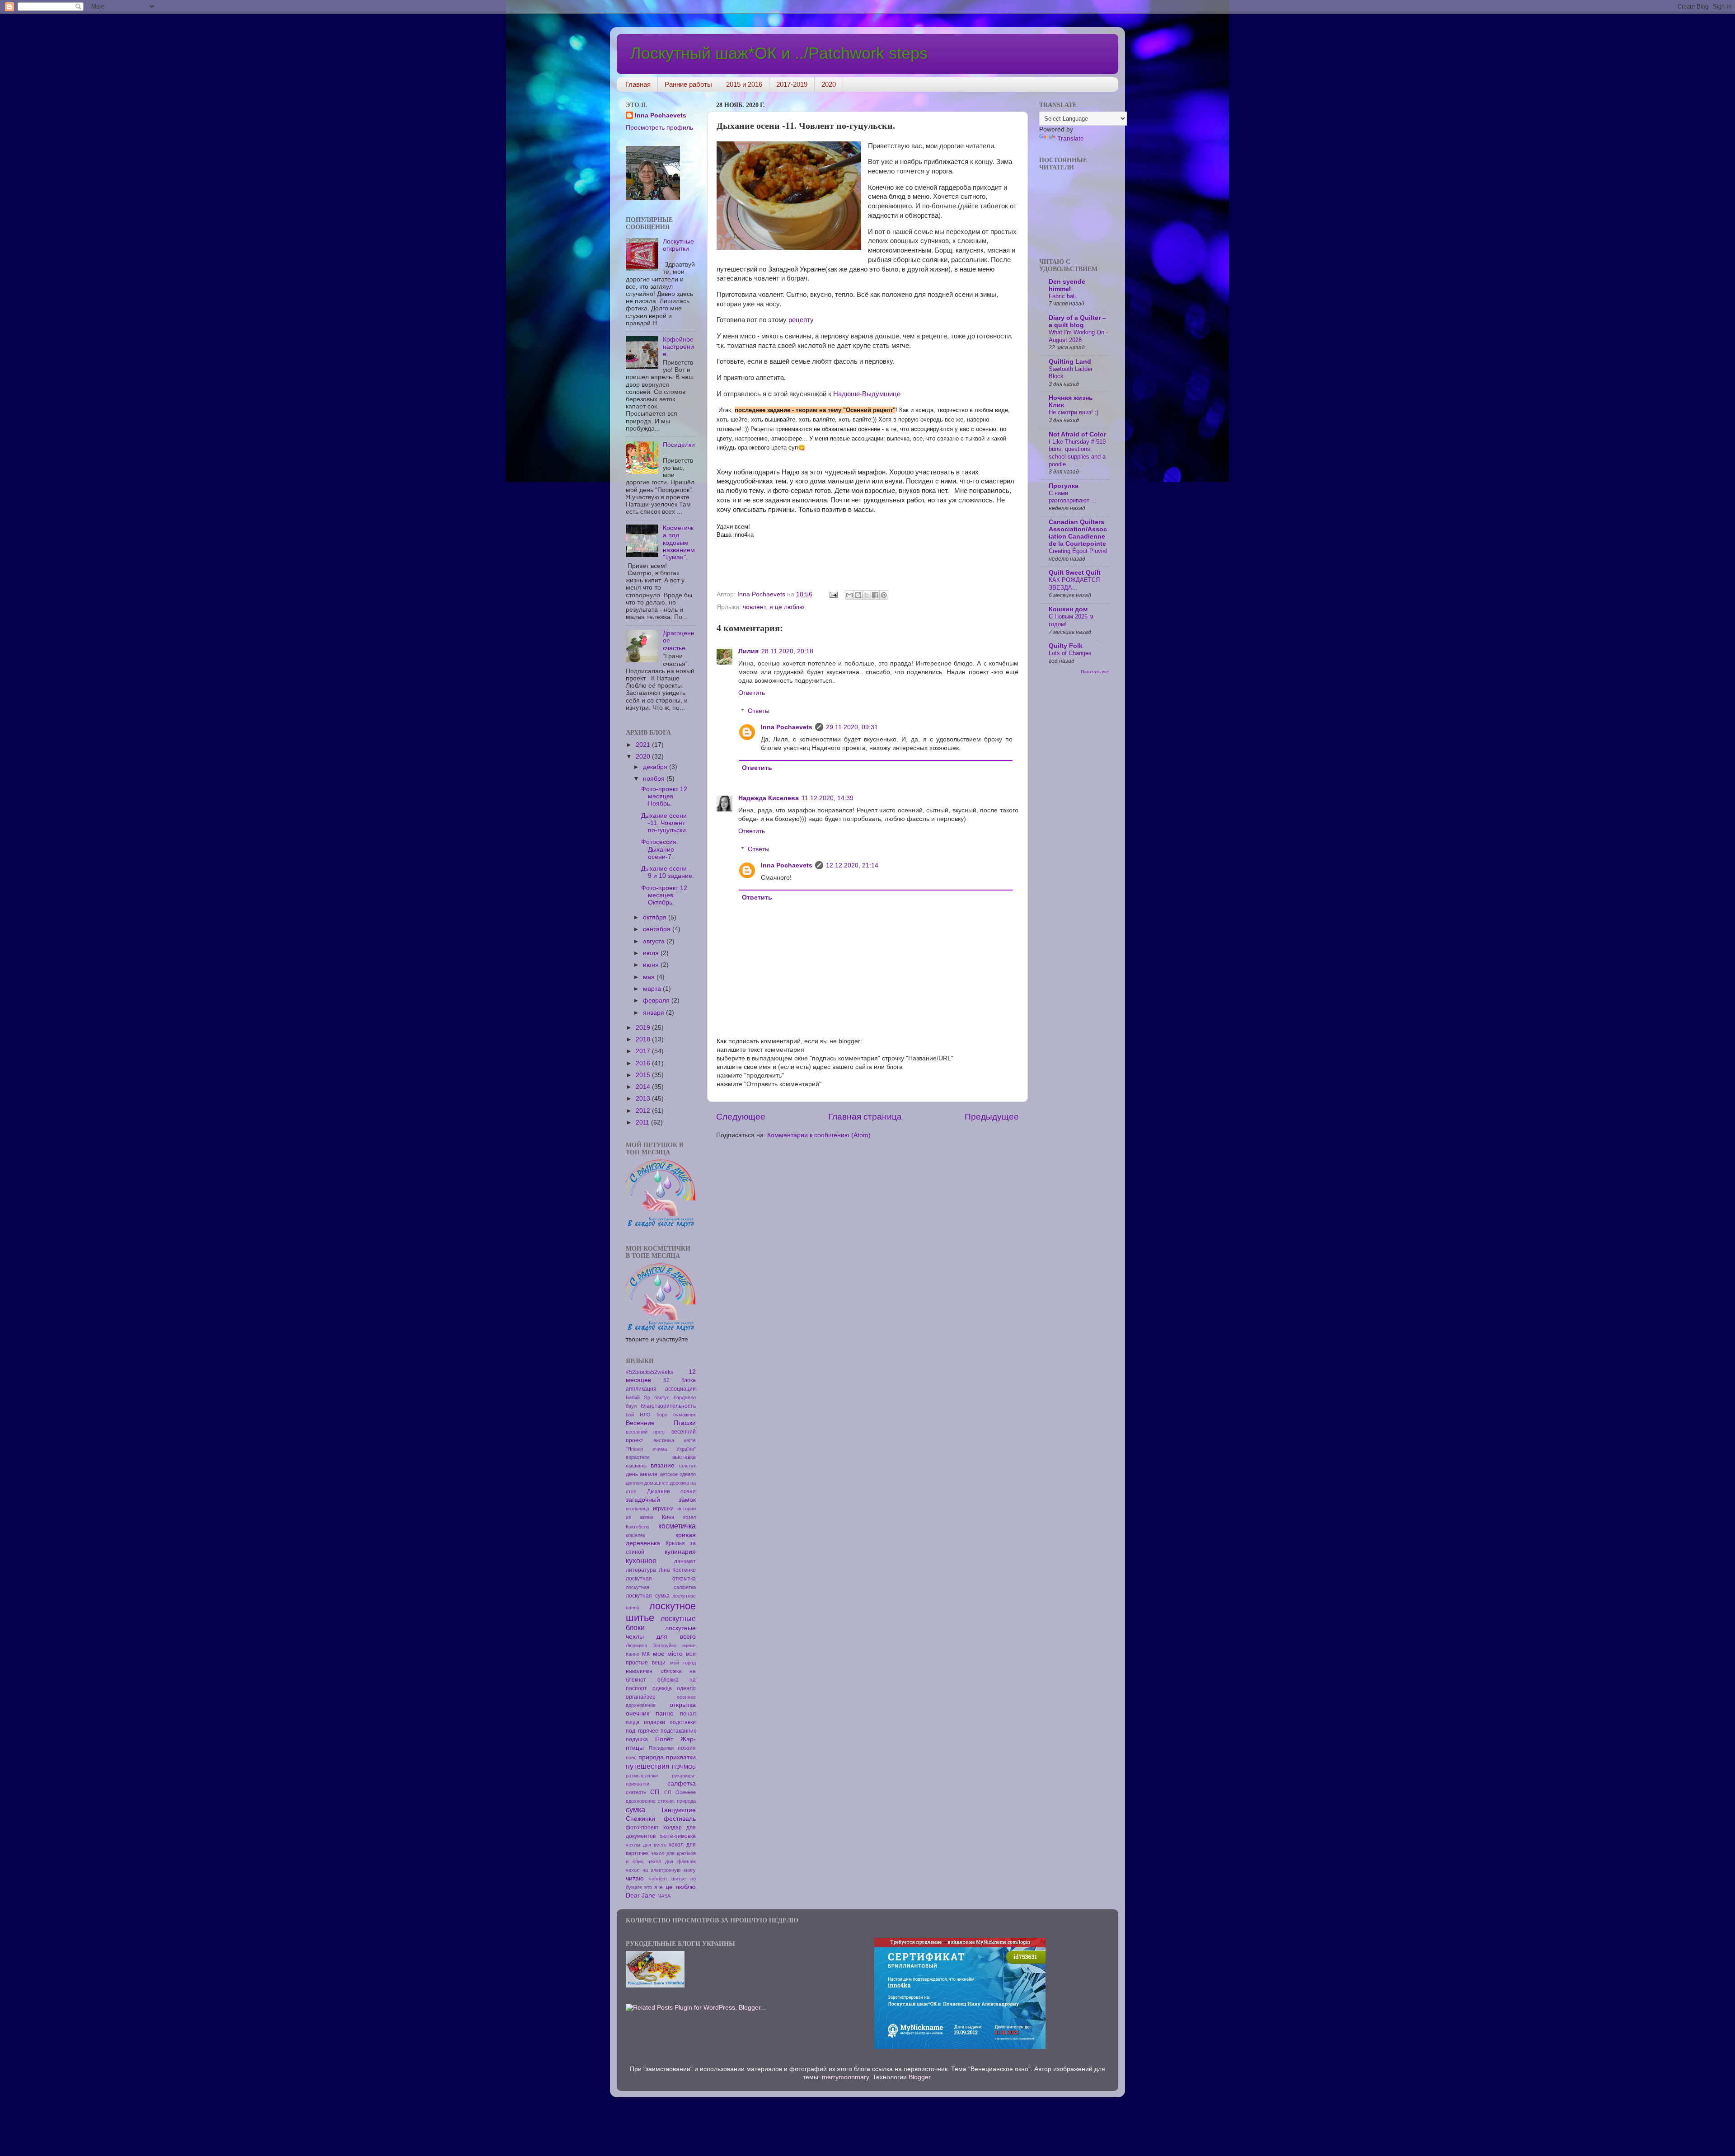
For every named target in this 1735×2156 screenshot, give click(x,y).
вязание (663, 1465)
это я (651, 1887)
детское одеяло (678, 1474)
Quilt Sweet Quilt (1075, 573)
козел (689, 1517)
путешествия (648, 1766)
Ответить (752, 693)
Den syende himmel (1067, 285)
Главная (638, 84)
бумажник (685, 1415)
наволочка (639, 1671)
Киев (668, 1517)
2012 (644, 1111)
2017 (644, 1051)
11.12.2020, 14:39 (828, 798)
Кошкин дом (1068, 609)
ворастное (638, 1457)
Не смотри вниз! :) (1074, 412)
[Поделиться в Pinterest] (884, 595)
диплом (634, 1483)
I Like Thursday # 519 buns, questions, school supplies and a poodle (1077, 453)
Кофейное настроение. (678, 347)
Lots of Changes (1070, 653)
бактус (662, 1397)
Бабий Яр (638, 1397)
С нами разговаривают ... (1073, 497)
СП (655, 1792)
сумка (635, 1809)
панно (665, 1713)
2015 (644, 1075)
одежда (662, 1688)
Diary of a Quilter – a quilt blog (1077, 321)
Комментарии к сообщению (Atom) (819, 1135)
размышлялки (642, 1776)
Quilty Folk (1066, 646)
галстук (687, 1466)
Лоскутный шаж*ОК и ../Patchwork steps (779, 53)
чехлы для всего (646, 1845)
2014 (644, 1087)
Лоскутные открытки (678, 245)
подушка (637, 1739)
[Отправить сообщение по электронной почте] (833, 594)
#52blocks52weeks (649, 1372)
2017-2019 (792, 84)
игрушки (663, 1509)
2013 (644, 1099)
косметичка (677, 1526)
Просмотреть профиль (659, 128)
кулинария (680, 1552)
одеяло (686, 1688)
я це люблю (787, 607)
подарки (654, 1722)
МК (646, 1654)
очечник (638, 1713)
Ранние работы (688, 84)
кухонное (641, 1561)
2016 (644, 1063)
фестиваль (680, 1819)
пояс (631, 1758)
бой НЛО (638, 1415)
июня (652, 965)
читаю (635, 1878)
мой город (683, 1663)
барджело (685, 1397)
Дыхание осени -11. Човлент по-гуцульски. (664, 823)
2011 (643, 1123)
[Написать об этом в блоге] (858, 595)
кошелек (635, 1535)
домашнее (656, 1483)
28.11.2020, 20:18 (787, 651)
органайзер (641, 1697)
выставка (684, 1457)
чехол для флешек (672, 1861)
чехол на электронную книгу (661, 1870)
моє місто (668, 1654)
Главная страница (865, 1117)
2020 (829, 84)
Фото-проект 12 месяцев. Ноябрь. (664, 796)
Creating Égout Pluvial (1078, 551)
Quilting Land (1070, 362)
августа (655, 941)
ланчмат (685, 1561)
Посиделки (661, 1748)
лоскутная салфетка (661, 1587)
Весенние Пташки (661, 1423)
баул (631, 1406)
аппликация (641, 1389)
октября (656, 917)
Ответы (759, 711)
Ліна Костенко (678, 1570)
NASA (664, 1896)
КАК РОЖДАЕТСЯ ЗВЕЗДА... (1074, 584)
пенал (688, 1714)
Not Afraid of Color (1077, 434)
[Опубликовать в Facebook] (875, 595)
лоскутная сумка (648, 1596)
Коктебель (638, 1527)
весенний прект (646, 1432)
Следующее (741, 1117)
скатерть (636, 1792)
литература (641, 1570)
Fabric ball (1062, 296)
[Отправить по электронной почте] (849, 595)
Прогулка (1064, 486)
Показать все (1095, 672)
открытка (683, 1705)
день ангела (642, 1474)
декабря (656, 767)
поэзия (687, 1748)
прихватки (681, 1757)
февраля (657, 1001)
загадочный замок (661, 1500)
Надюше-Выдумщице (867, 394)
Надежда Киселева (769, 798)
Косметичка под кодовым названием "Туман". (679, 543)
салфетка (682, 1783)
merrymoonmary (845, 2077)
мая (650, 977)
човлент (754, 607)
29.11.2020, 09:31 (852, 727)
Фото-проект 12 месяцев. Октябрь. (664, 895)
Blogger (919, 2077)
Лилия (748, 651)
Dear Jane (641, 1896)
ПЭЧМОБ (684, 1767)
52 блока (680, 1380)
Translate (1071, 138)
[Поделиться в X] (867, 595)
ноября (655, 779)
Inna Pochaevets (787, 727)
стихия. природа (677, 1801)
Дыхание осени (672, 1491)
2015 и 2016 (744, 84)
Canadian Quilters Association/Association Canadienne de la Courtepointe (1078, 533)
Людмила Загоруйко (651, 1645)
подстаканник (678, 1731)
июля (652, 953)
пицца (633, 1722)
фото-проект (642, 1828)
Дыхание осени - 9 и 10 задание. (668, 872)
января (654, 1013)
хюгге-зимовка (678, 1836)
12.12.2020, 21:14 (852, 865)
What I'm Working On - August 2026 (1078, 336)
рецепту (800, 320)
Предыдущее (992, 1117)
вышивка (636, 1466)
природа (651, 1757)
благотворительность (668, 1406)
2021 (644, 745)
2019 (644, 1028)
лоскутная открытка (661, 1579)
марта (653, 989)
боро (662, 1415)
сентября (658, 929)
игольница (638, 1509)
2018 (644, 1039)
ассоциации (680, 1389)
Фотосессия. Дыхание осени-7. (660, 849)
